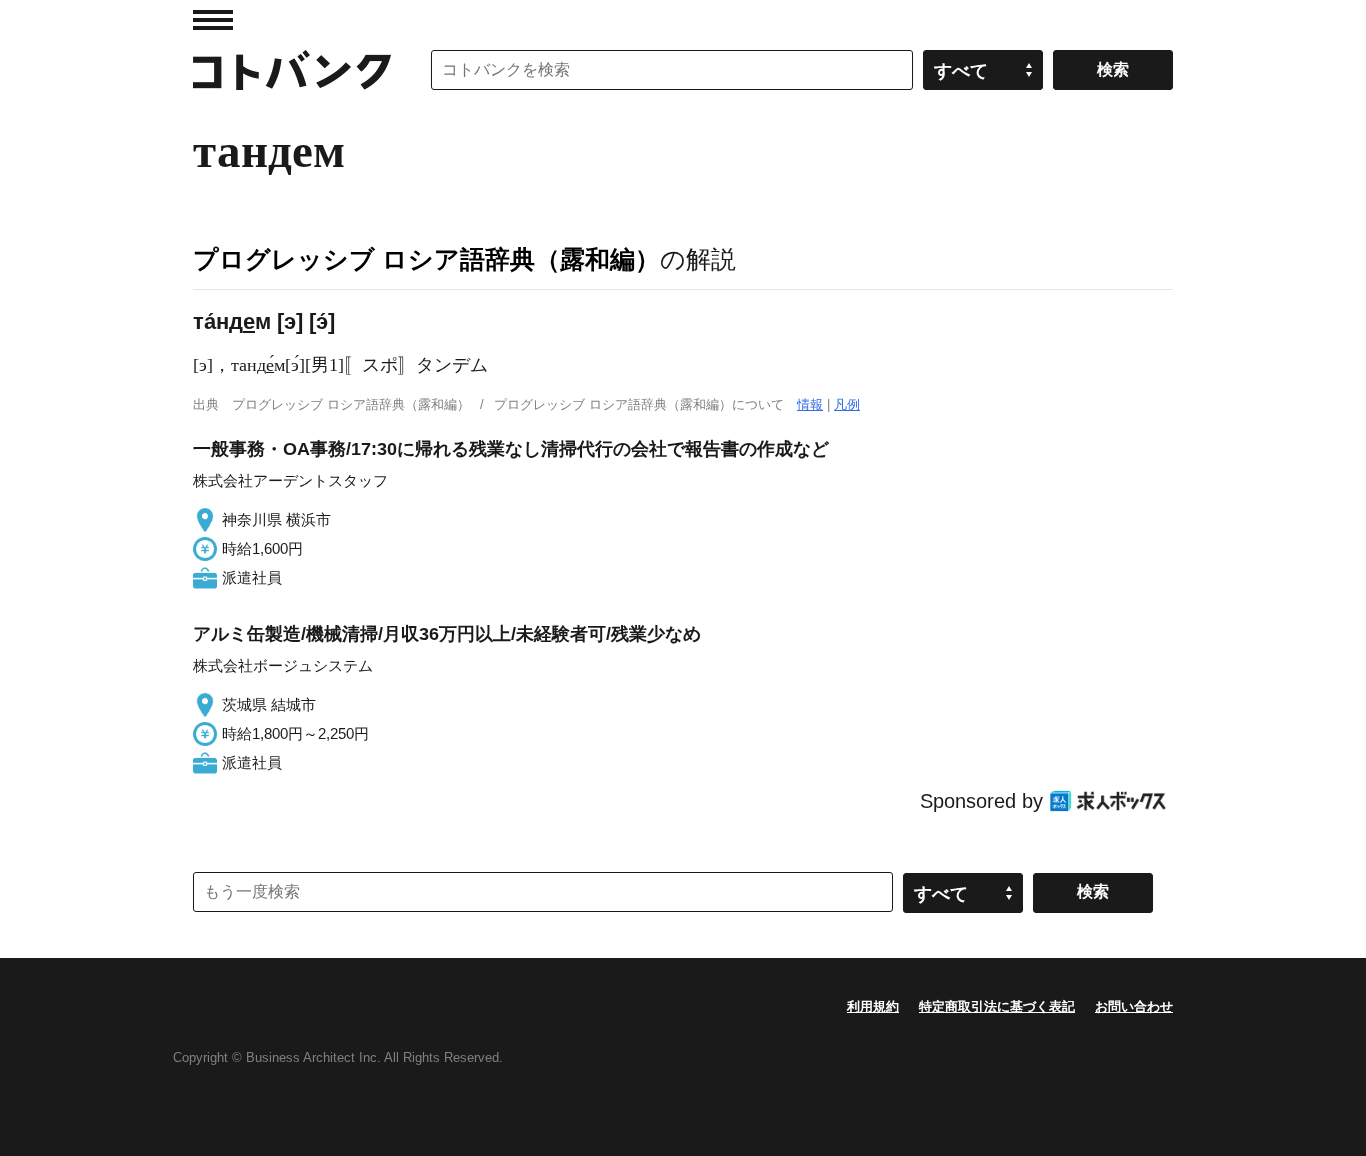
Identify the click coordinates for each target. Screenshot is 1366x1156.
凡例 (847, 404)
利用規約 (873, 1006)
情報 (810, 404)
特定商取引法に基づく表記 (997, 1006)
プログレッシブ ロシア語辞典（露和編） (426, 259)
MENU (213, 20)
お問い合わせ (1134, 1006)
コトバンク (292, 70)
